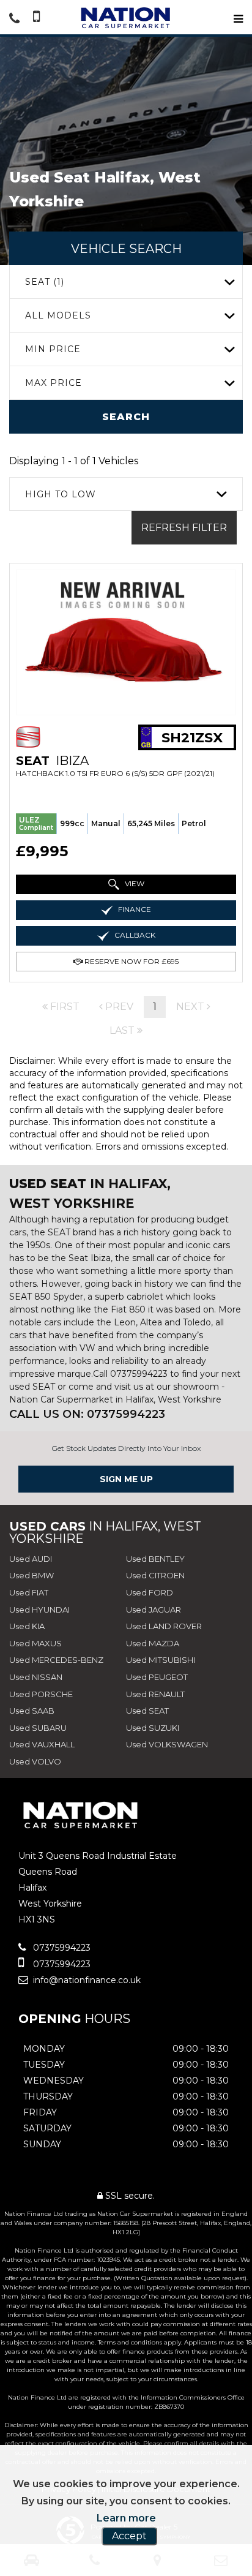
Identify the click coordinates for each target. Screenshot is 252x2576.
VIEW (134, 883)
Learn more (126, 2518)
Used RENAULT (155, 1694)
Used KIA (27, 1626)
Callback (134, 935)
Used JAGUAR (154, 1610)
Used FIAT (29, 1592)
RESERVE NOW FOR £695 (131, 961)
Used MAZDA (153, 1643)
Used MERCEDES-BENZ (56, 1660)
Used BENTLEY (155, 1559)
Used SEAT (147, 1711)
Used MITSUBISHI (161, 1660)
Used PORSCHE (41, 1694)
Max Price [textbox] (54, 383)
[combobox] (126, 282)
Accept (129, 2536)
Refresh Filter (184, 528)
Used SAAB (32, 1711)
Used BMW (31, 1575)
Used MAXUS (35, 1643)
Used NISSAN (36, 1677)
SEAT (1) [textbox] (45, 282)
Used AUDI (31, 1559)
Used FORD (150, 1592)
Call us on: (87, 1414)
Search (126, 417)
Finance (134, 909)
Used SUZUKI (153, 1728)
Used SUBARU (38, 1728)
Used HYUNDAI (39, 1610)
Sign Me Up (126, 1479)
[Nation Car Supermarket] (126, 18)
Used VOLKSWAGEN (167, 1744)
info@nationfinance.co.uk (86, 1980)
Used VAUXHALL (42, 1744)
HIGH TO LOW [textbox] (61, 494)
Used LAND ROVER (164, 1626)
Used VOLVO (35, 1761)
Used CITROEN (155, 1575)
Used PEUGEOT (157, 1677)
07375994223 (61, 1948)
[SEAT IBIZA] (126, 642)
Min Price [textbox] (53, 349)
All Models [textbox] (58, 315)
